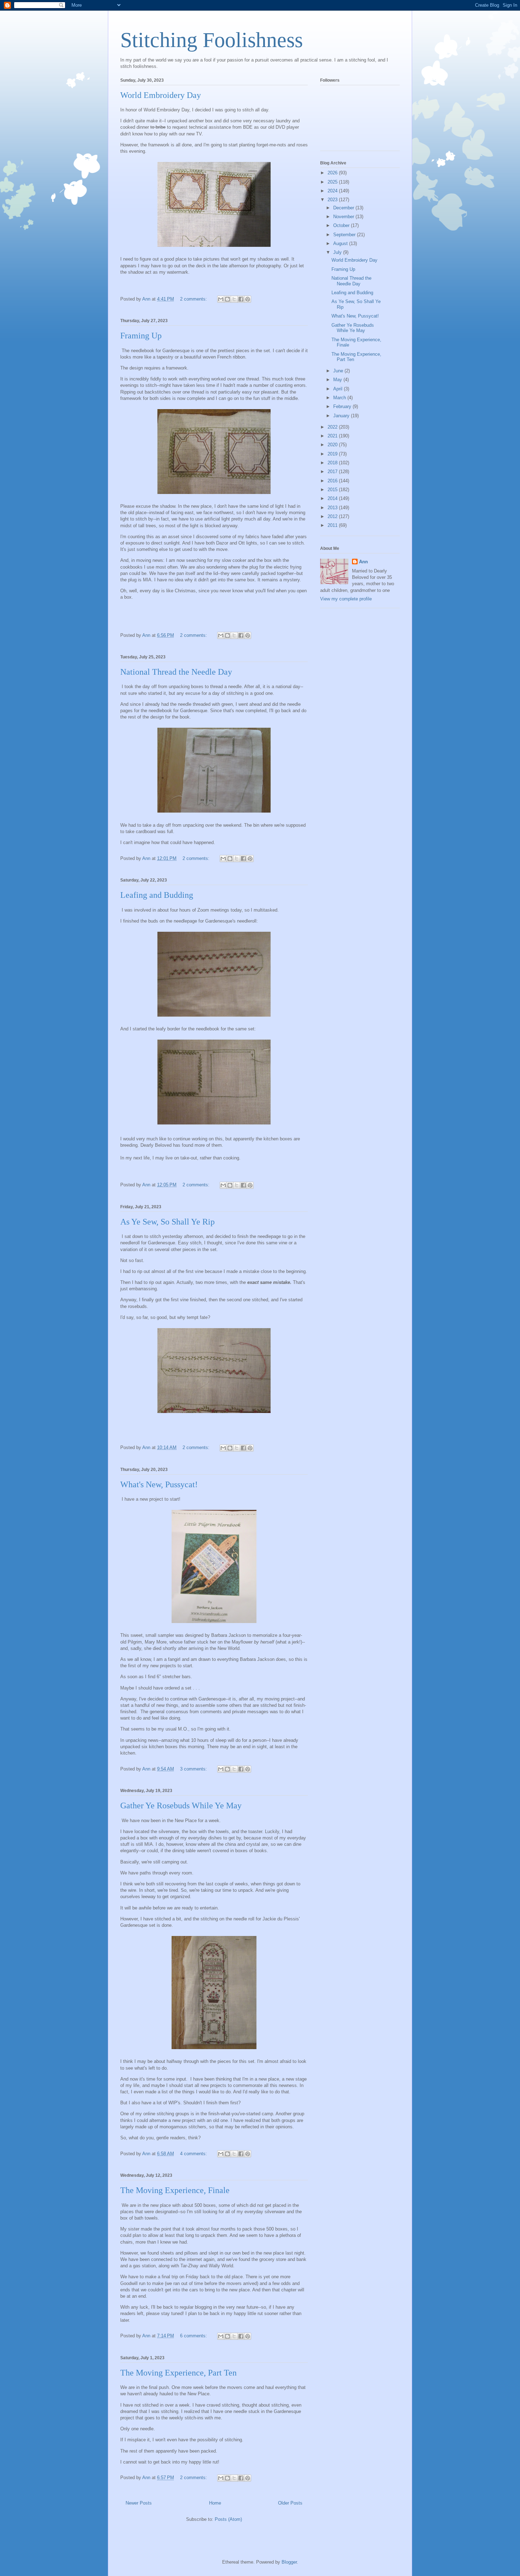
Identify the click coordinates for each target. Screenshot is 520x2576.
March (340, 398)
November (344, 217)
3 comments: (194, 1769)
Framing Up (141, 336)
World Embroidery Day (161, 95)
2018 (333, 463)
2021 (333, 436)
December (344, 208)
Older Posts (290, 2503)
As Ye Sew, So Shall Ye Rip (167, 1222)
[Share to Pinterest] (248, 299)
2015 (333, 490)
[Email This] (221, 299)
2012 (333, 516)
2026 (333, 173)
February (343, 406)
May (338, 380)
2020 (333, 445)
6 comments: (194, 2336)
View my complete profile (346, 599)
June (339, 371)
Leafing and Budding (157, 895)
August (341, 243)
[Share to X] (234, 299)
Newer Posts (139, 2503)
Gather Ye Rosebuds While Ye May (181, 1805)
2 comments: (194, 299)
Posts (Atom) (228, 2519)
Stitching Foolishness (212, 40)
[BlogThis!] (227, 299)
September (345, 235)
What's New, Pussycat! (159, 1484)
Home (215, 2503)
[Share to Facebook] (241, 299)
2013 (333, 508)
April (339, 389)
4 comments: (194, 2154)
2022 (333, 427)
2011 (333, 525)
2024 (333, 191)
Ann (363, 562)
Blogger (289, 2562)
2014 (333, 498)
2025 (333, 182)
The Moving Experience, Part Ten (178, 2373)
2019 (333, 454)
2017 (333, 472)
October (342, 225)
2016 (333, 481)
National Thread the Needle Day (176, 672)
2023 (333, 200)
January (342, 416)
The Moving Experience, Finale (175, 2190)
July (338, 252)
